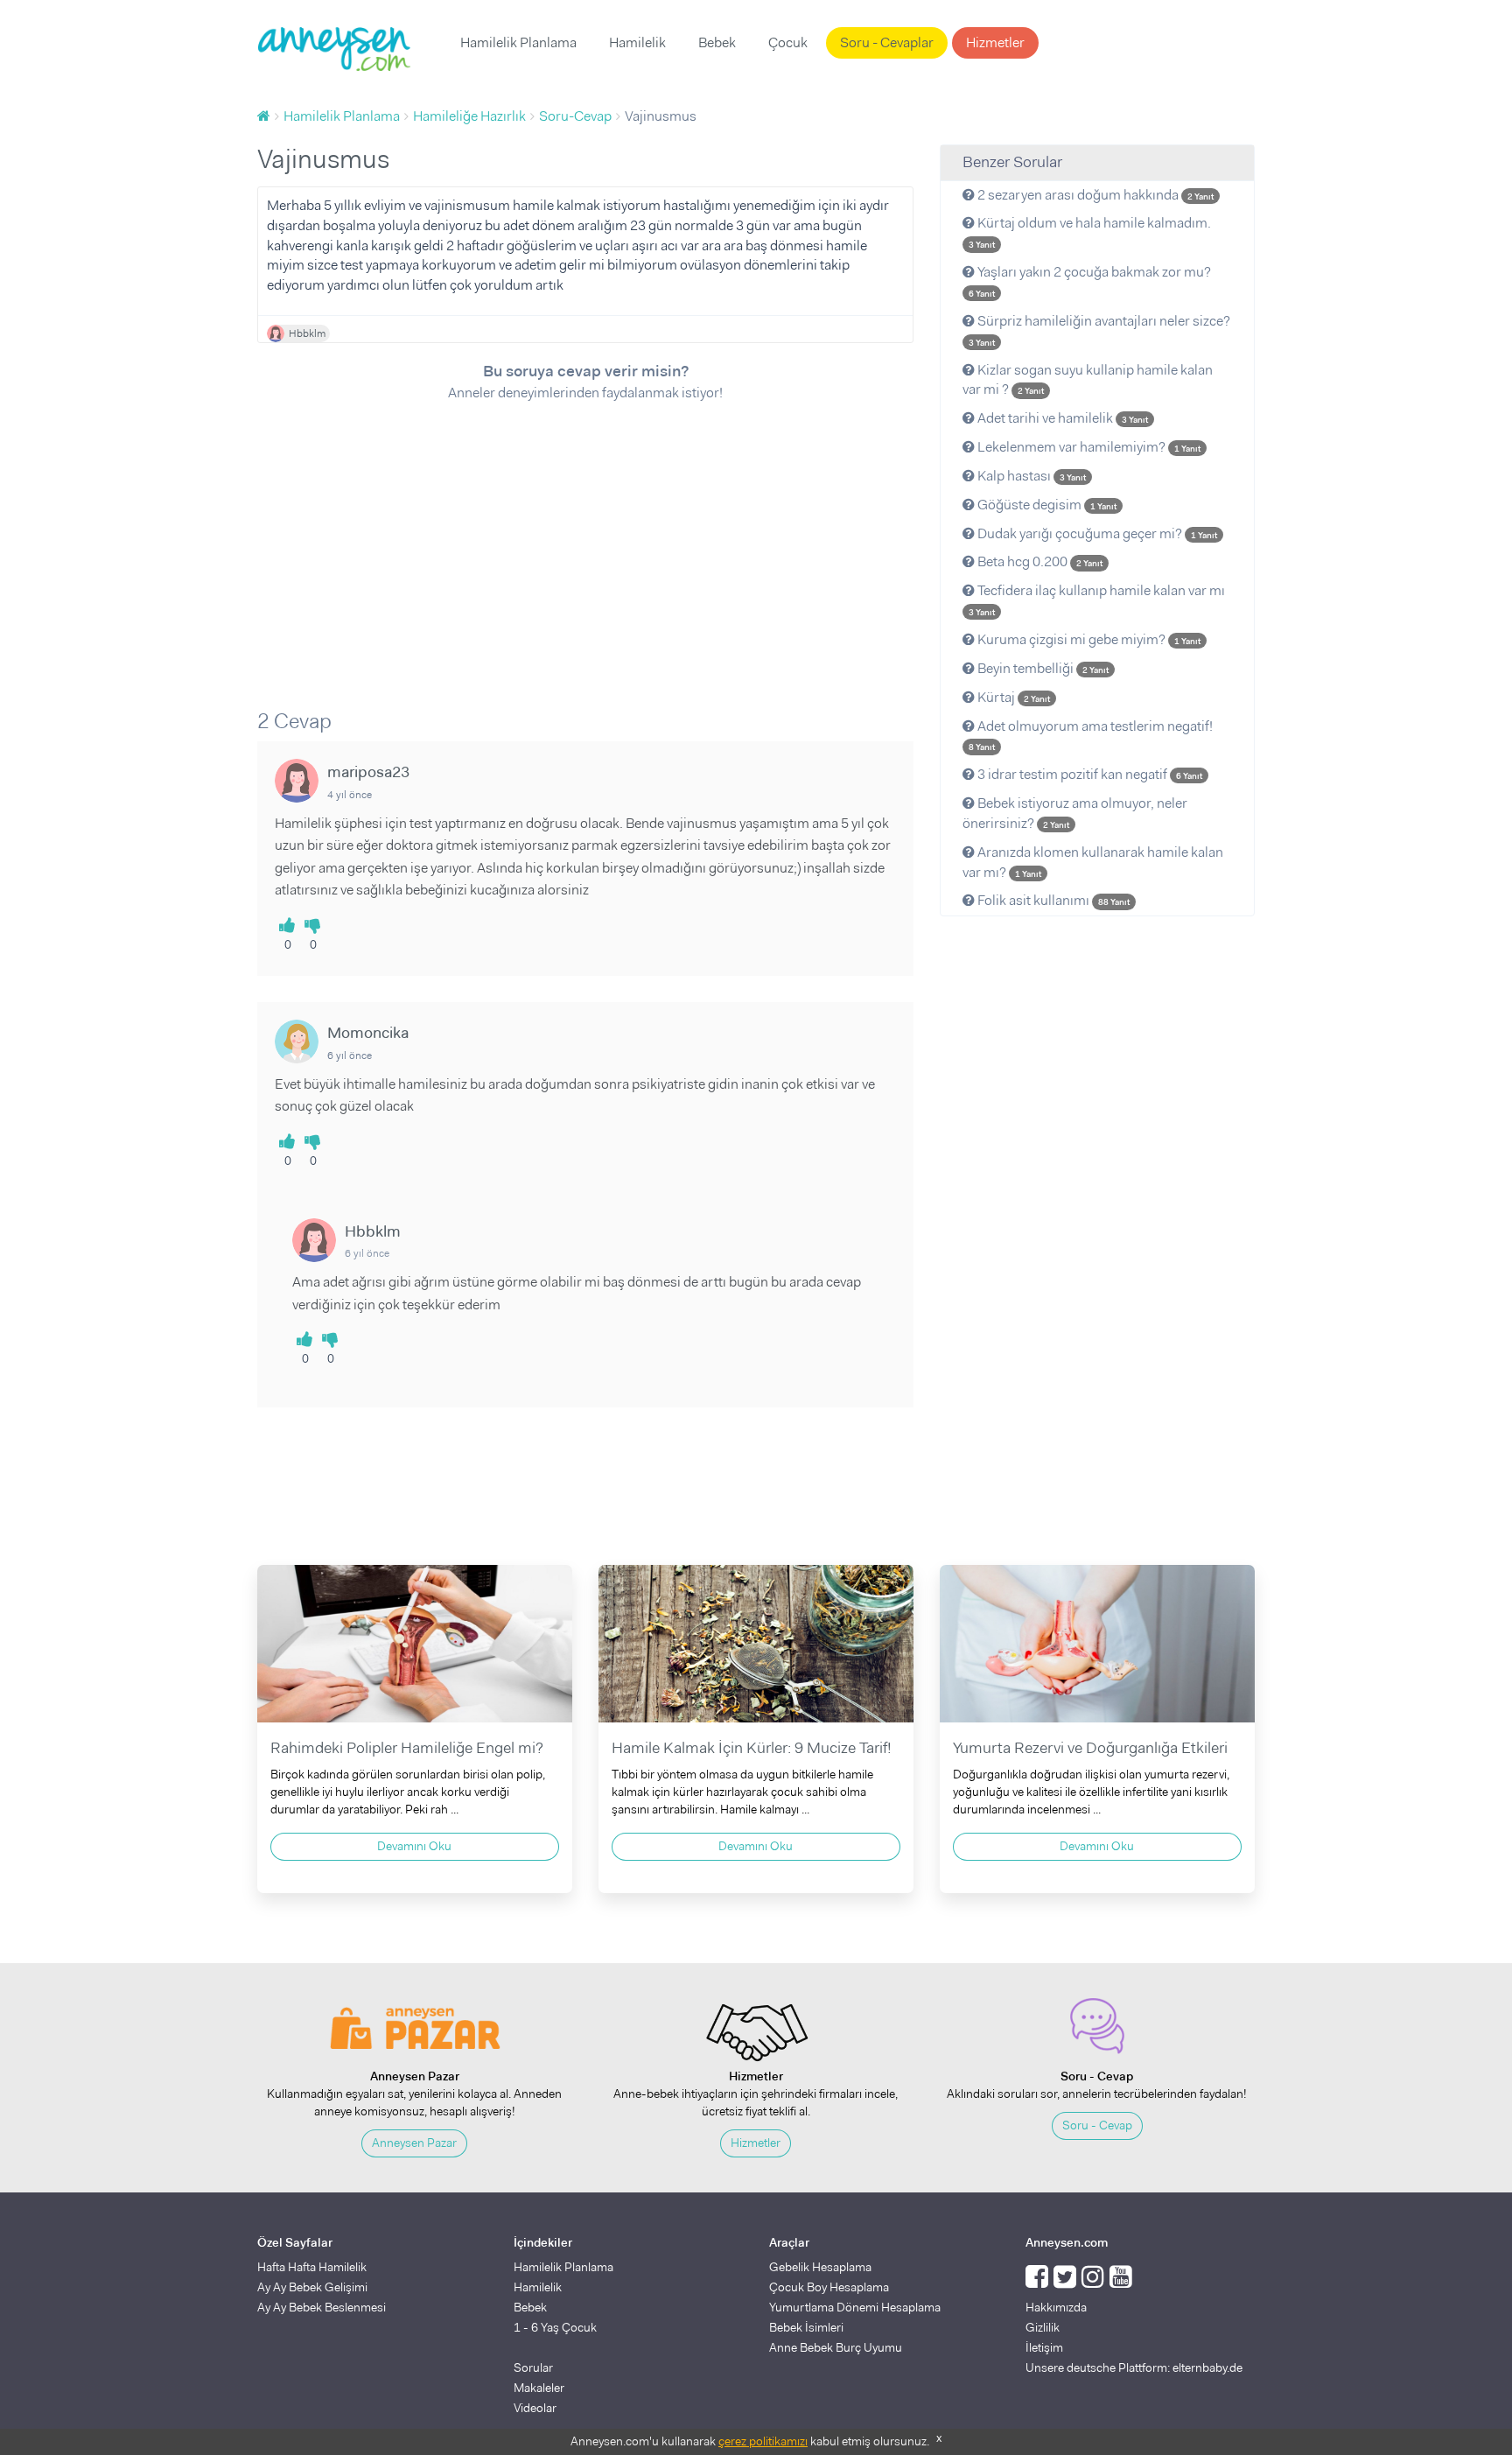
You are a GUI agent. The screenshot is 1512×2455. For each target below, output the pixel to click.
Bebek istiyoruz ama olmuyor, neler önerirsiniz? (1075, 813)
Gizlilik (1043, 2327)
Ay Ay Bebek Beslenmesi (322, 2307)
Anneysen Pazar (414, 2143)
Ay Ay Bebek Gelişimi (312, 2287)
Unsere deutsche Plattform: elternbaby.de (1134, 2367)
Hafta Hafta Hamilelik (312, 2267)
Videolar (535, 2408)
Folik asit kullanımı (1052, 900)
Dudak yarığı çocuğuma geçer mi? (1096, 533)
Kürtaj (1012, 697)
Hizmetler (995, 42)
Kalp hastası (1030, 476)
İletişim (1044, 2347)
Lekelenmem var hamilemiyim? (1088, 447)
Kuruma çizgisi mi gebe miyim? (1088, 639)
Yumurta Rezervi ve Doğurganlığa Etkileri (1090, 1748)
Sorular (533, 2367)
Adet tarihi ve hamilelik (1061, 418)
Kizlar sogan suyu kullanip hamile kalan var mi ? (1088, 380)
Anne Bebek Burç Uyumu (836, 2347)
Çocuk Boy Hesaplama (829, 2287)
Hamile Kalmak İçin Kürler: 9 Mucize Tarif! (752, 1748)
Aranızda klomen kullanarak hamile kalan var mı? (1093, 862)
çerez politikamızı (763, 2441)
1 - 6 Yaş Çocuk (555, 2327)
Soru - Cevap (1097, 2125)
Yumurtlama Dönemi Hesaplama (855, 2307)
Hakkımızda (1056, 2307)
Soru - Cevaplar (887, 42)
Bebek (717, 42)
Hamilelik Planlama (518, 42)
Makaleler (539, 2388)
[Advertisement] (585, 544)
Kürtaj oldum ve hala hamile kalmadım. (1090, 232)
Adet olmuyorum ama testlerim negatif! (1091, 735)
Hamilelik (637, 42)
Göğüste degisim (1046, 505)
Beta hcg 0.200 (1039, 561)
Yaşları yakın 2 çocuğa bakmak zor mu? (1090, 281)
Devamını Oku (414, 1846)
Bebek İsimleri (806, 2327)
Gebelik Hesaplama (820, 2267)
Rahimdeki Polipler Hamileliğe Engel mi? (407, 1748)
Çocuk (788, 42)
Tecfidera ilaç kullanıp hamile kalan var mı (1097, 600)
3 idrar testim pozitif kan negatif (1088, 774)
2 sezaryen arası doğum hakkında (1094, 195)
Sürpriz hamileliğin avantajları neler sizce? (1099, 330)
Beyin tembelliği (1042, 668)
